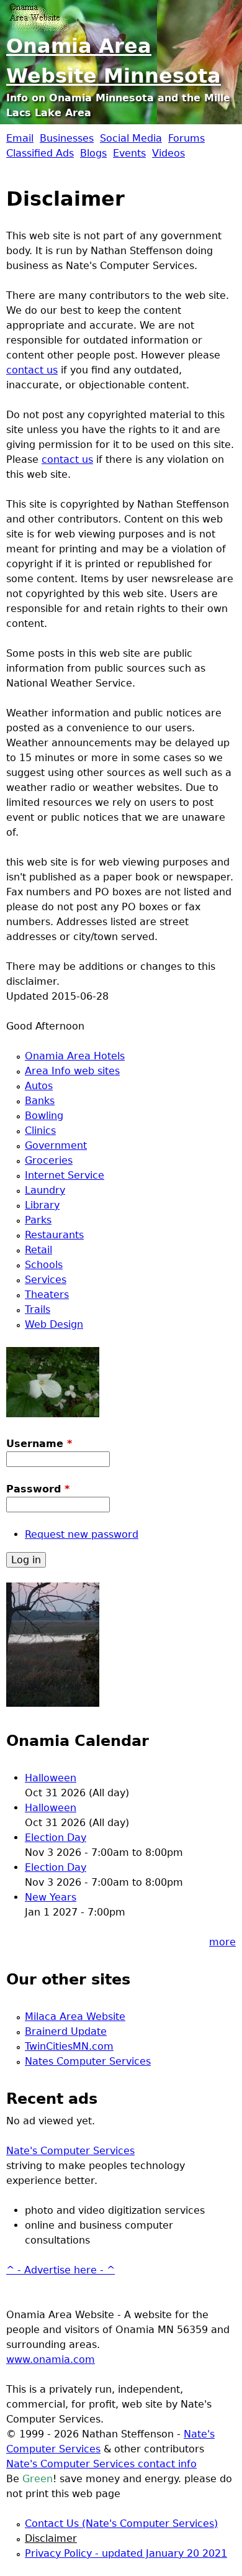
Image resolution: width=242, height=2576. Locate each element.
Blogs (93, 153)
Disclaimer (51, 2538)
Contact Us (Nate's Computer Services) (121, 2523)
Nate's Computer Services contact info (101, 2464)
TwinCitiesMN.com (69, 2046)
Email (20, 138)
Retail (38, 1250)
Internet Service (65, 1175)
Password (38, 1489)
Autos (39, 1086)
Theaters (47, 1295)
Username (39, 1444)
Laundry (45, 1190)
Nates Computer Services (88, 2061)
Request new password (82, 1534)
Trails (38, 1309)
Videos (168, 153)
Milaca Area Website (75, 2016)
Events (129, 153)
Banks (40, 1101)
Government (56, 1145)
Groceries (49, 1160)
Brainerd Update (66, 2031)
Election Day (56, 1838)
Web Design (54, 1324)
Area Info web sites (72, 1071)
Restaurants (54, 1235)
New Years (51, 1897)
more (222, 1942)
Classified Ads (40, 153)
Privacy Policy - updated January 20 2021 (126, 2553)
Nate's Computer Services (70, 2151)
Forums (186, 138)
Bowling (44, 1116)
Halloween (51, 1778)
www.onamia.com (51, 2359)
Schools (44, 1265)
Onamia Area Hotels (75, 1056)
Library (42, 1205)
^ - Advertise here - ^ (60, 2270)
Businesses (67, 138)
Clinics (40, 1130)
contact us (32, 370)
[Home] (37, 16)
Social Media (131, 138)
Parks (38, 1220)
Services (46, 1280)
